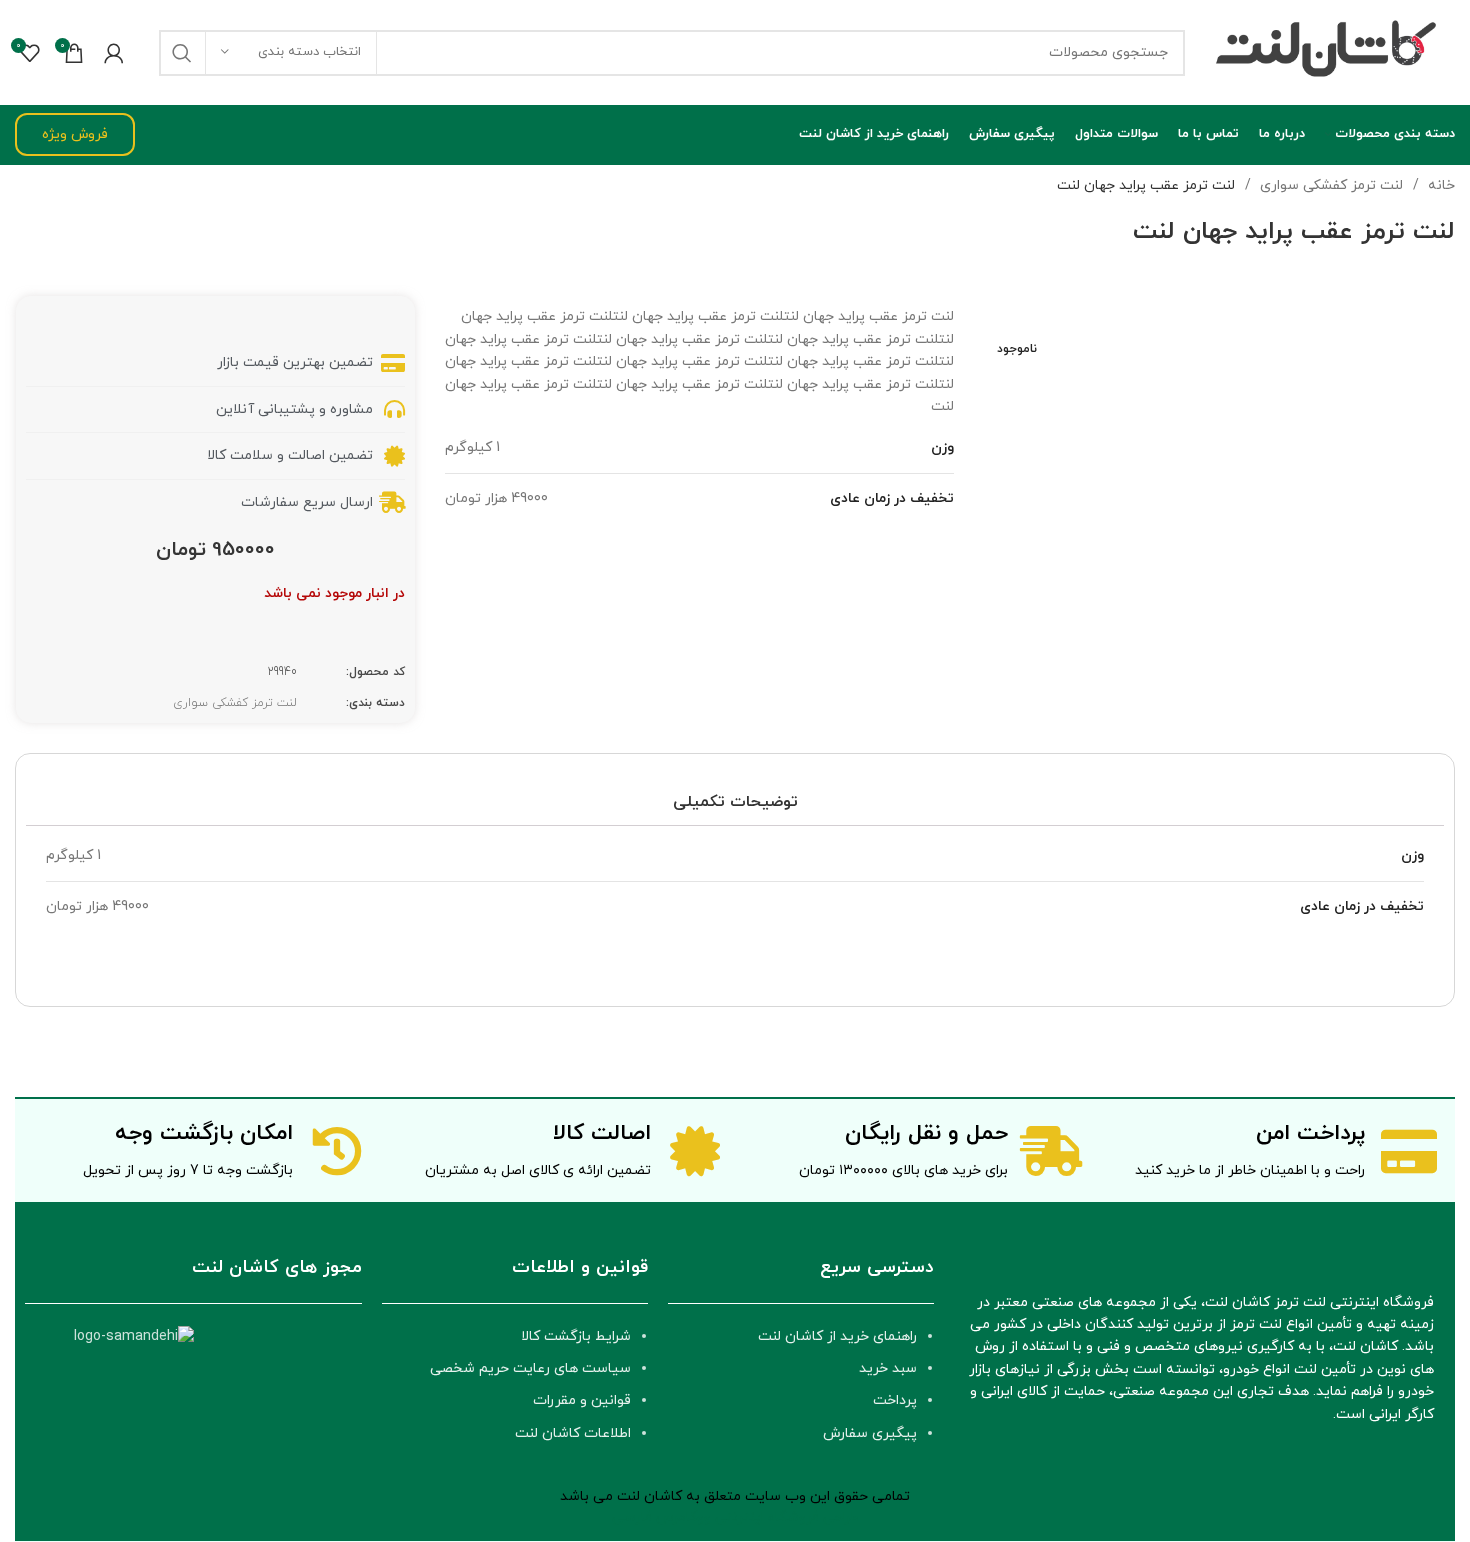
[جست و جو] (182, 53)
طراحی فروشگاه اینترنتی (787, 1517)
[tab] (734, 802)
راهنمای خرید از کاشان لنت (837, 1336)
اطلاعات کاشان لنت (573, 1433)
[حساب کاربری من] (114, 53)
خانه (1439, 185)
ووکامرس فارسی (661, 1517)
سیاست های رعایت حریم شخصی (530, 1368)
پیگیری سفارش (870, 1433)
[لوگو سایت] (1330, 51)
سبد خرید (888, 1368)
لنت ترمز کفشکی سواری (1329, 185)
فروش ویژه (75, 134)
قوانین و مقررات (582, 1400)
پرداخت (895, 1400)
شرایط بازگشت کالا (576, 1336)
